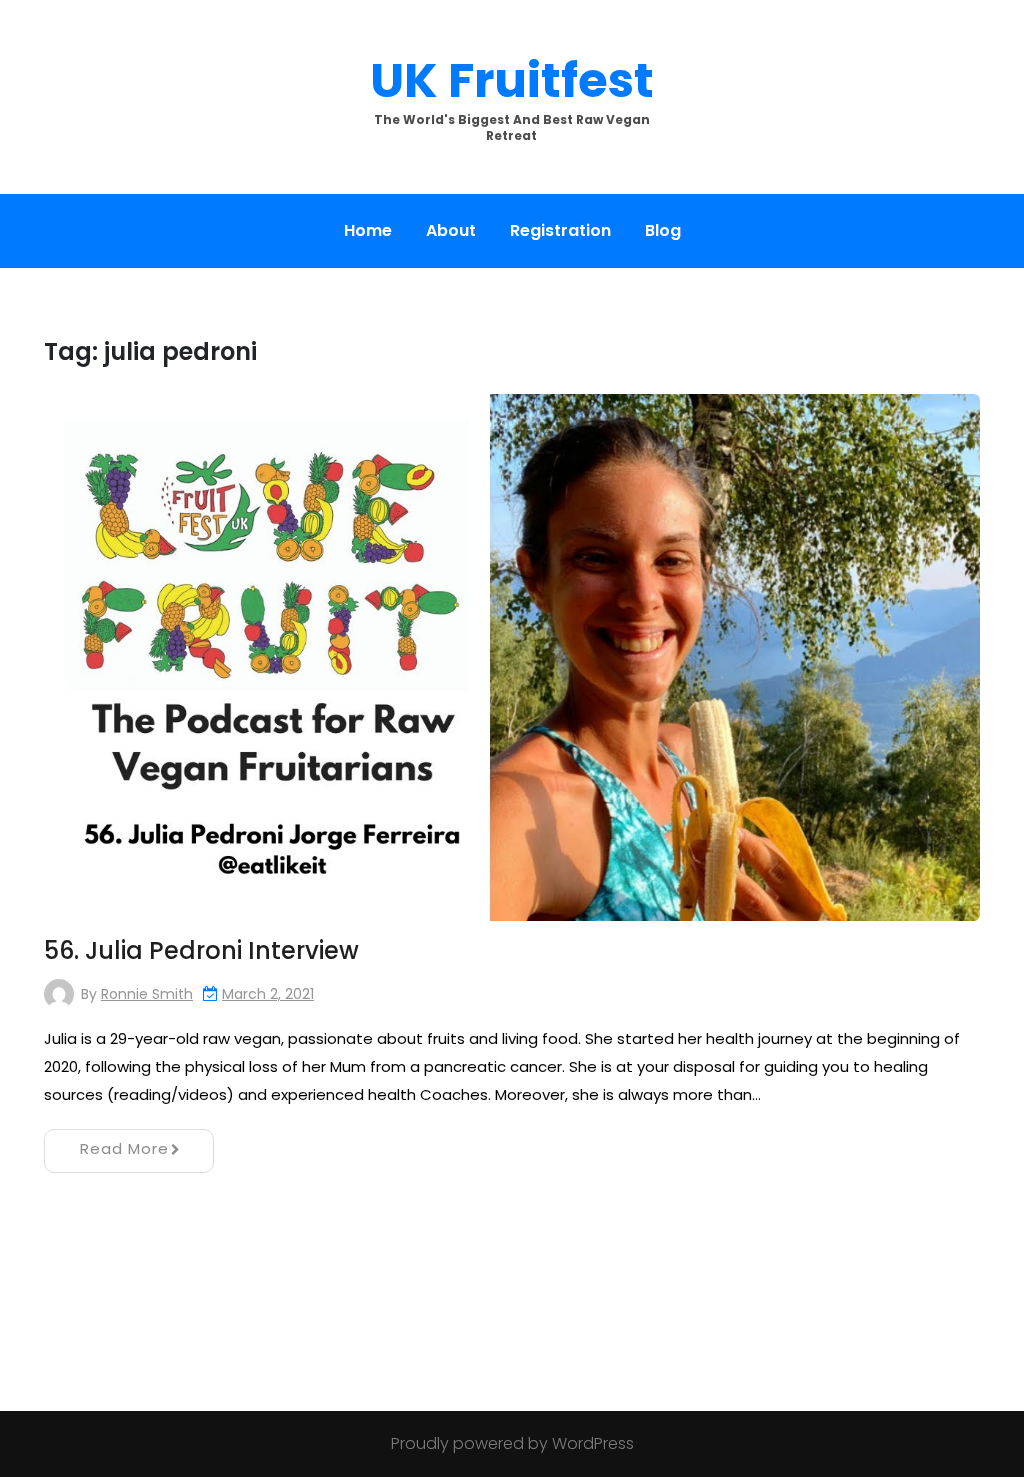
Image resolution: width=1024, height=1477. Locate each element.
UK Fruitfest (512, 80)
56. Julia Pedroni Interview (201, 950)
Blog (663, 230)
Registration (560, 230)
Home (368, 230)
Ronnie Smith (147, 994)
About (451, 230)
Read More (124, 1148)
